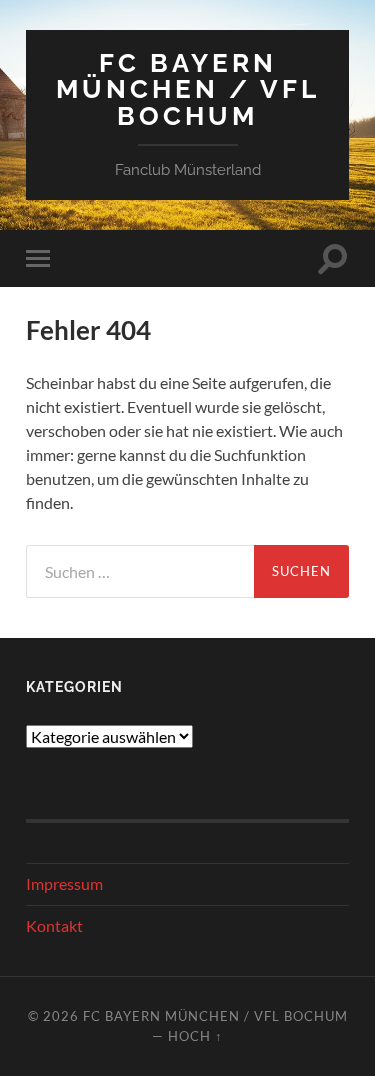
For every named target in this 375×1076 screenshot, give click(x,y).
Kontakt (54, 925)
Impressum (64, 883)
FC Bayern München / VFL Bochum (188, 89)
